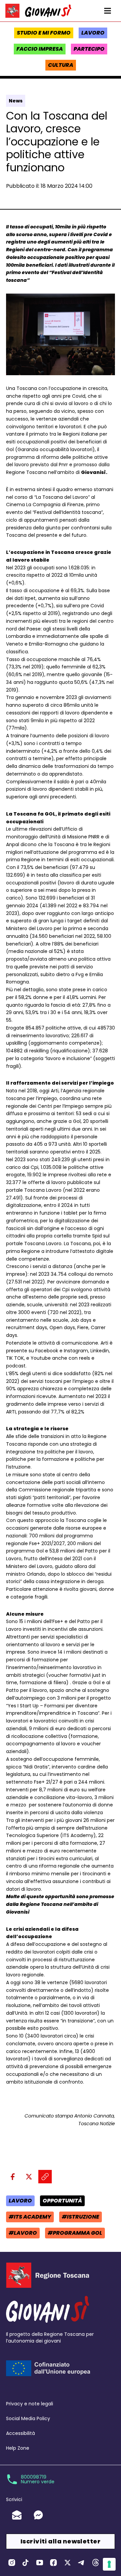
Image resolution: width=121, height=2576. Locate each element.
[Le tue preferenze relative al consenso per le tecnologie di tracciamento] (109, 2564)
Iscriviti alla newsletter (61, 2541)
